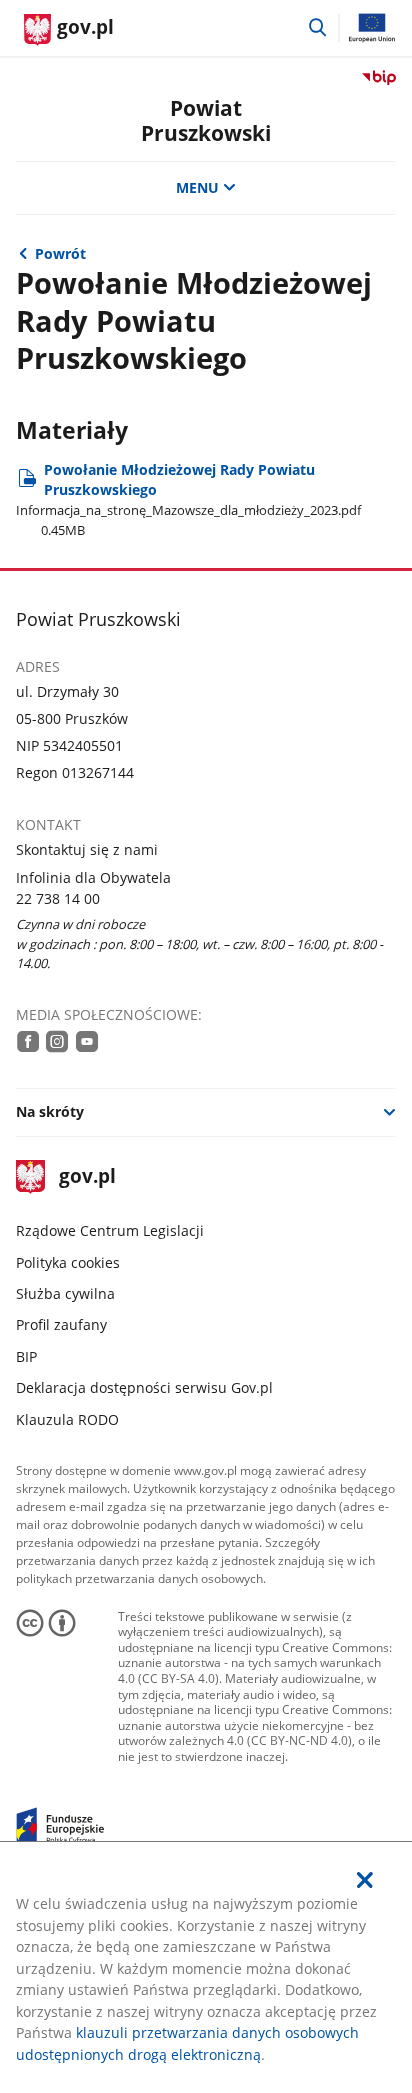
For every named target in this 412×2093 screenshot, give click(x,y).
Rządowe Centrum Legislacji (110, 1230)
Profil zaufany (61, 1324)
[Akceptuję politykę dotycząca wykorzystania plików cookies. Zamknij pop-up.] (365, 1880)
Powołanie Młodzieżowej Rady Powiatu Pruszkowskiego (188, 499)
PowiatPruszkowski (206, 120)
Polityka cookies (68, 1262)
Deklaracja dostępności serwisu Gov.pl (144, 1387)
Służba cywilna (65, 1293)
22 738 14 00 (58, 898)
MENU (197, 187)
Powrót (60, 253)
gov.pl (87, 1177)
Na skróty (50, 1111)
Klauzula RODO (67, 1419)
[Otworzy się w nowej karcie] (28, 1041)
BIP (26, 1356)
